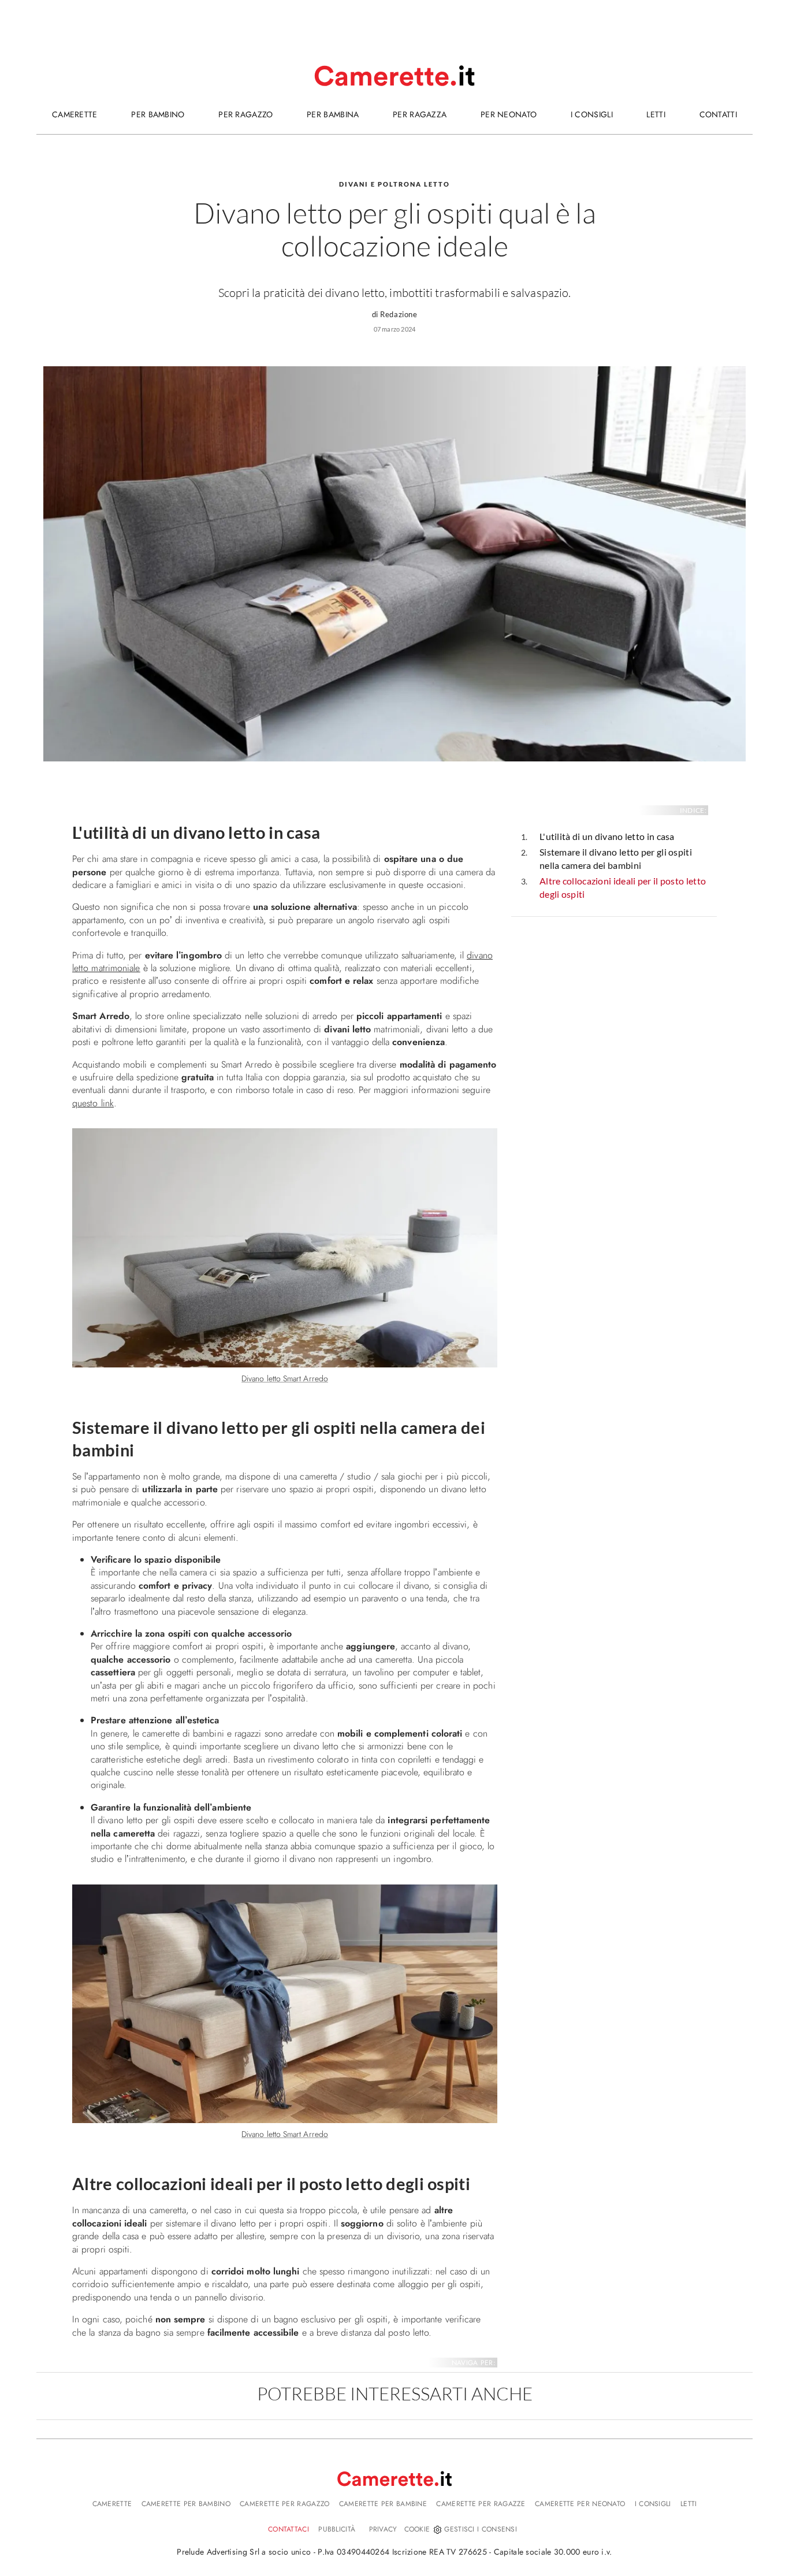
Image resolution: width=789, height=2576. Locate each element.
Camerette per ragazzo (284, 2504)
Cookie (417, 2529)
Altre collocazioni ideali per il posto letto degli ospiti (623, 887)
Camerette (112, 2504)
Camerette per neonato (580, 2504)
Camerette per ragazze (481, 2504)
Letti (689, 2504)
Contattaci (289, 2529)
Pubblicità (337, 2529)
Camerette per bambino (186, 2504)
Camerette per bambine (383, 2504)
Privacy (383, 2529)
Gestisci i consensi (481, 2529)
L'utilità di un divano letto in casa (607, 836)
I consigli (653, 2504)
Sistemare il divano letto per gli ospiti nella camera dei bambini (616, 858)
